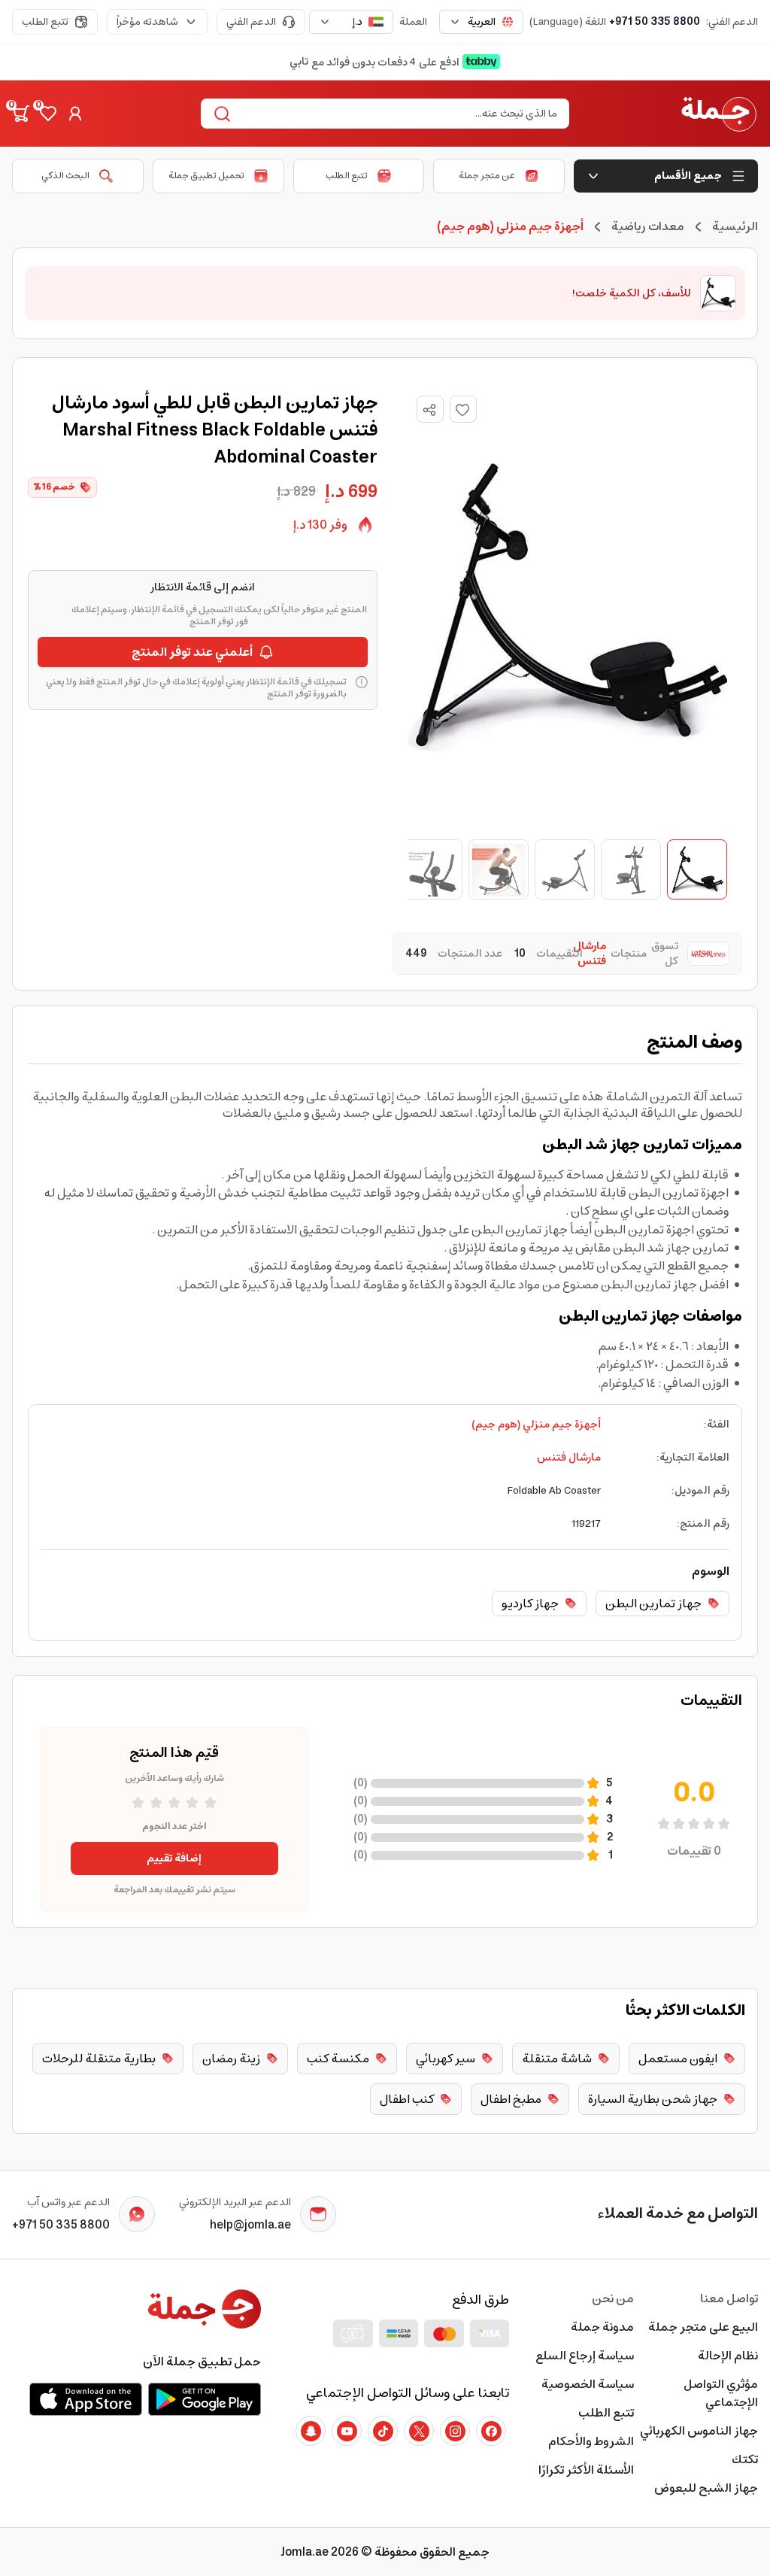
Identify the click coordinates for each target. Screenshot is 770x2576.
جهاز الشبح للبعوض (706, 2488)
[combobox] (481, 22)
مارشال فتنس (569, 1458)
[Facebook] (491, 2431)
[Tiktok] (383, 2431)
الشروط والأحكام (591, 2441)
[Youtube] (347, 2431)
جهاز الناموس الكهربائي (699, 2431)
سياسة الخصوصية (587, 2384)
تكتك (745, 2459)
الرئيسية (735, 226)
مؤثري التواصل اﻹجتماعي (721, 2393)
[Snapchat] (311, 2431)
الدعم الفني (251, 22)
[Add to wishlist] (463, 409)
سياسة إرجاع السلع (584, 2356)
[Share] (429, 410)
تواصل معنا (729, 2298)
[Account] (75, 114)
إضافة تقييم (174, 1858)
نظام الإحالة (728, 2356)
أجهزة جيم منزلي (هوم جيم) (536, 1425)
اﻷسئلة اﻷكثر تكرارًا (586, 2470)
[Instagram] (455, 2431)
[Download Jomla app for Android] (205, 2399)
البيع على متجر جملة (703, 2327)
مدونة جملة (602, 2327)
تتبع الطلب (45, 22)
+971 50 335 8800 (655, 22)
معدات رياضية (648, 226)
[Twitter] (419, 2431)
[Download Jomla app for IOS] (86, 2399)
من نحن (612, 2298)
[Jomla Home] (719, 114)
